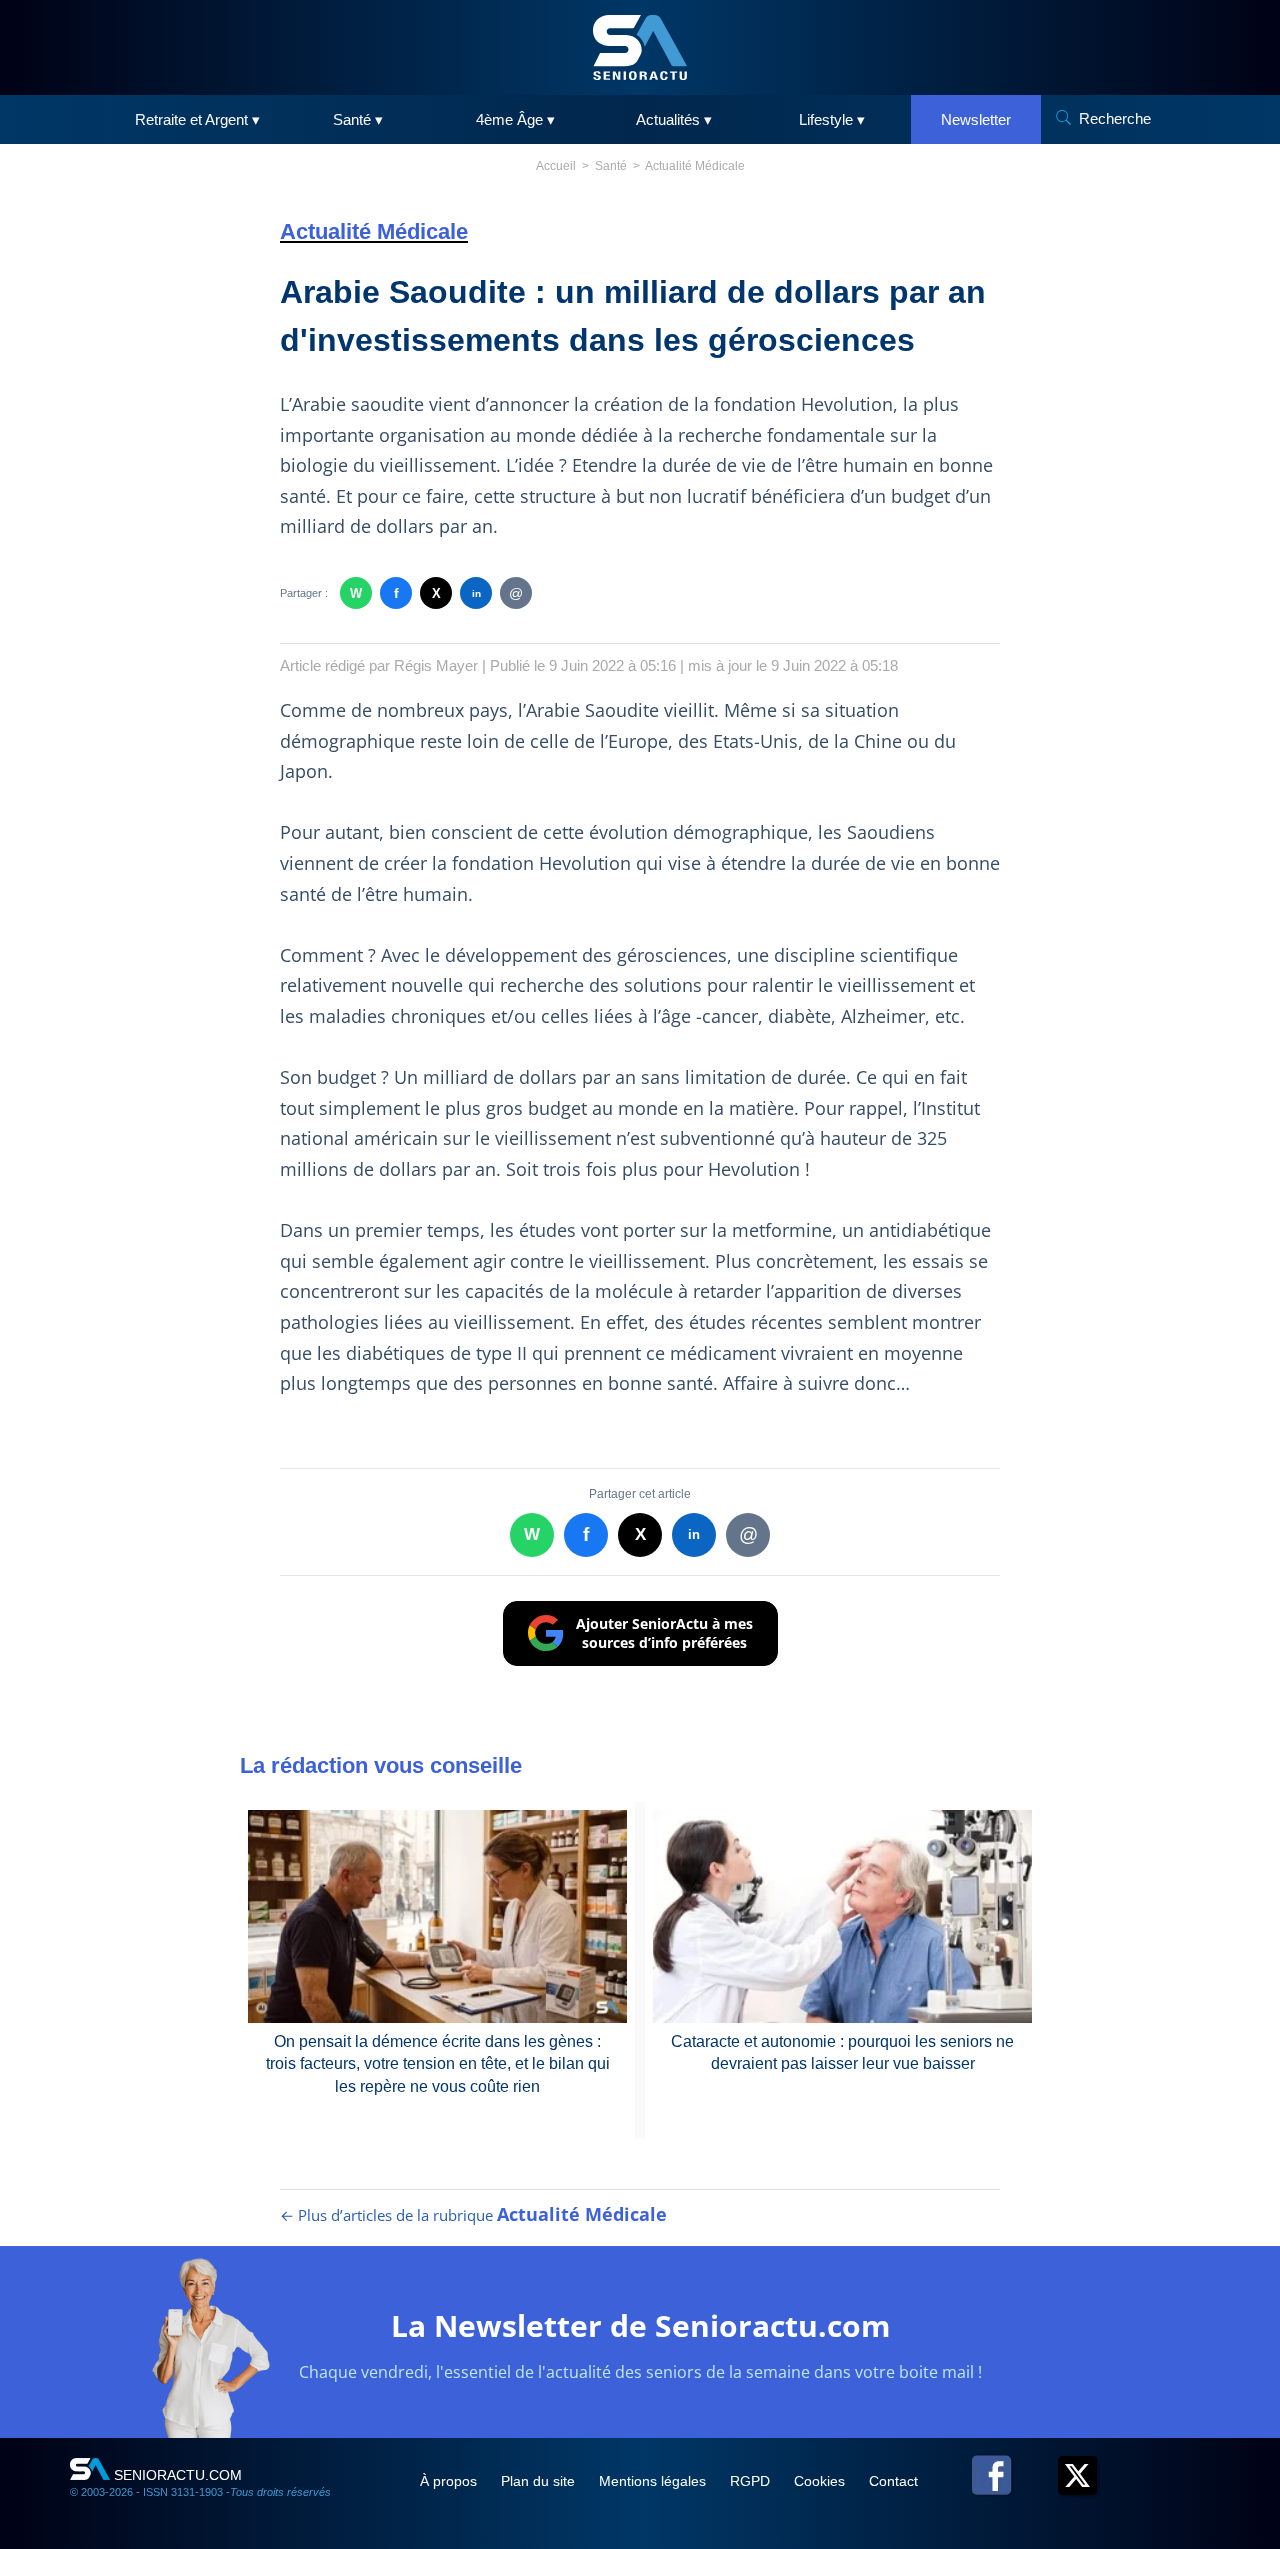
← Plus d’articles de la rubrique (473, 2215)
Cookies (821, 2481)
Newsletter (976, 119)
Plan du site (540, 2481)
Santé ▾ (358, 119)
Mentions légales (654, 2481)
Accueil (556, 166)
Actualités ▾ (674, 119)
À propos (450, 2481)
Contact (893, 2481)
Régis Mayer (436, 665)
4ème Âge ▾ (515, 119)
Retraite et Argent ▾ (197, 119)
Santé (611, 166)
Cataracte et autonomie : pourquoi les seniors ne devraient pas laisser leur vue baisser (842, 2052)
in (476, 593)
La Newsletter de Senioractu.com (640, 2325)
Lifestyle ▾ (832, 119)
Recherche (1115, 118)
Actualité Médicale (695, 166)
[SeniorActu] (640, 47)
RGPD (752, 2481)
